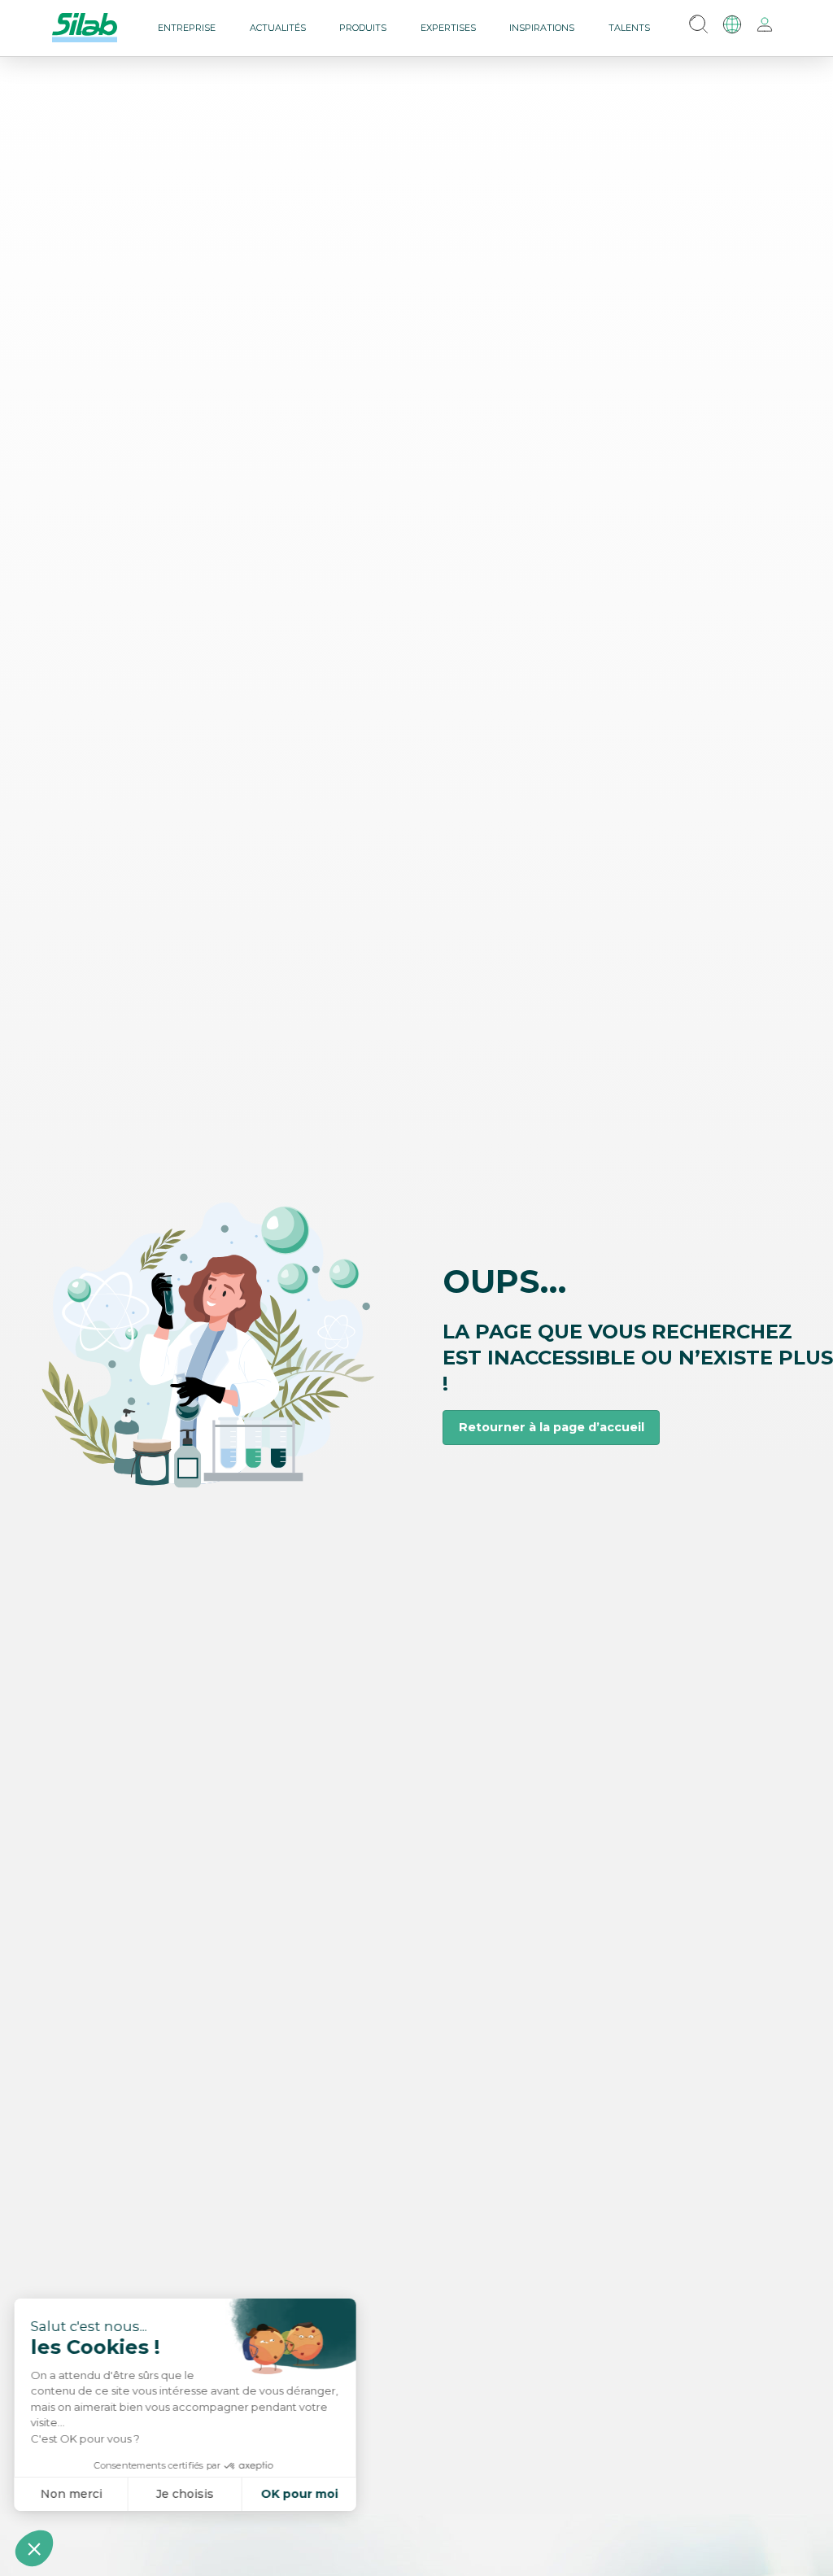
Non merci (73, 2494)
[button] (34, 2548)
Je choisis (187, 2494)
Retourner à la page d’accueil (552, 1427)
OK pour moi (301, 2494)
